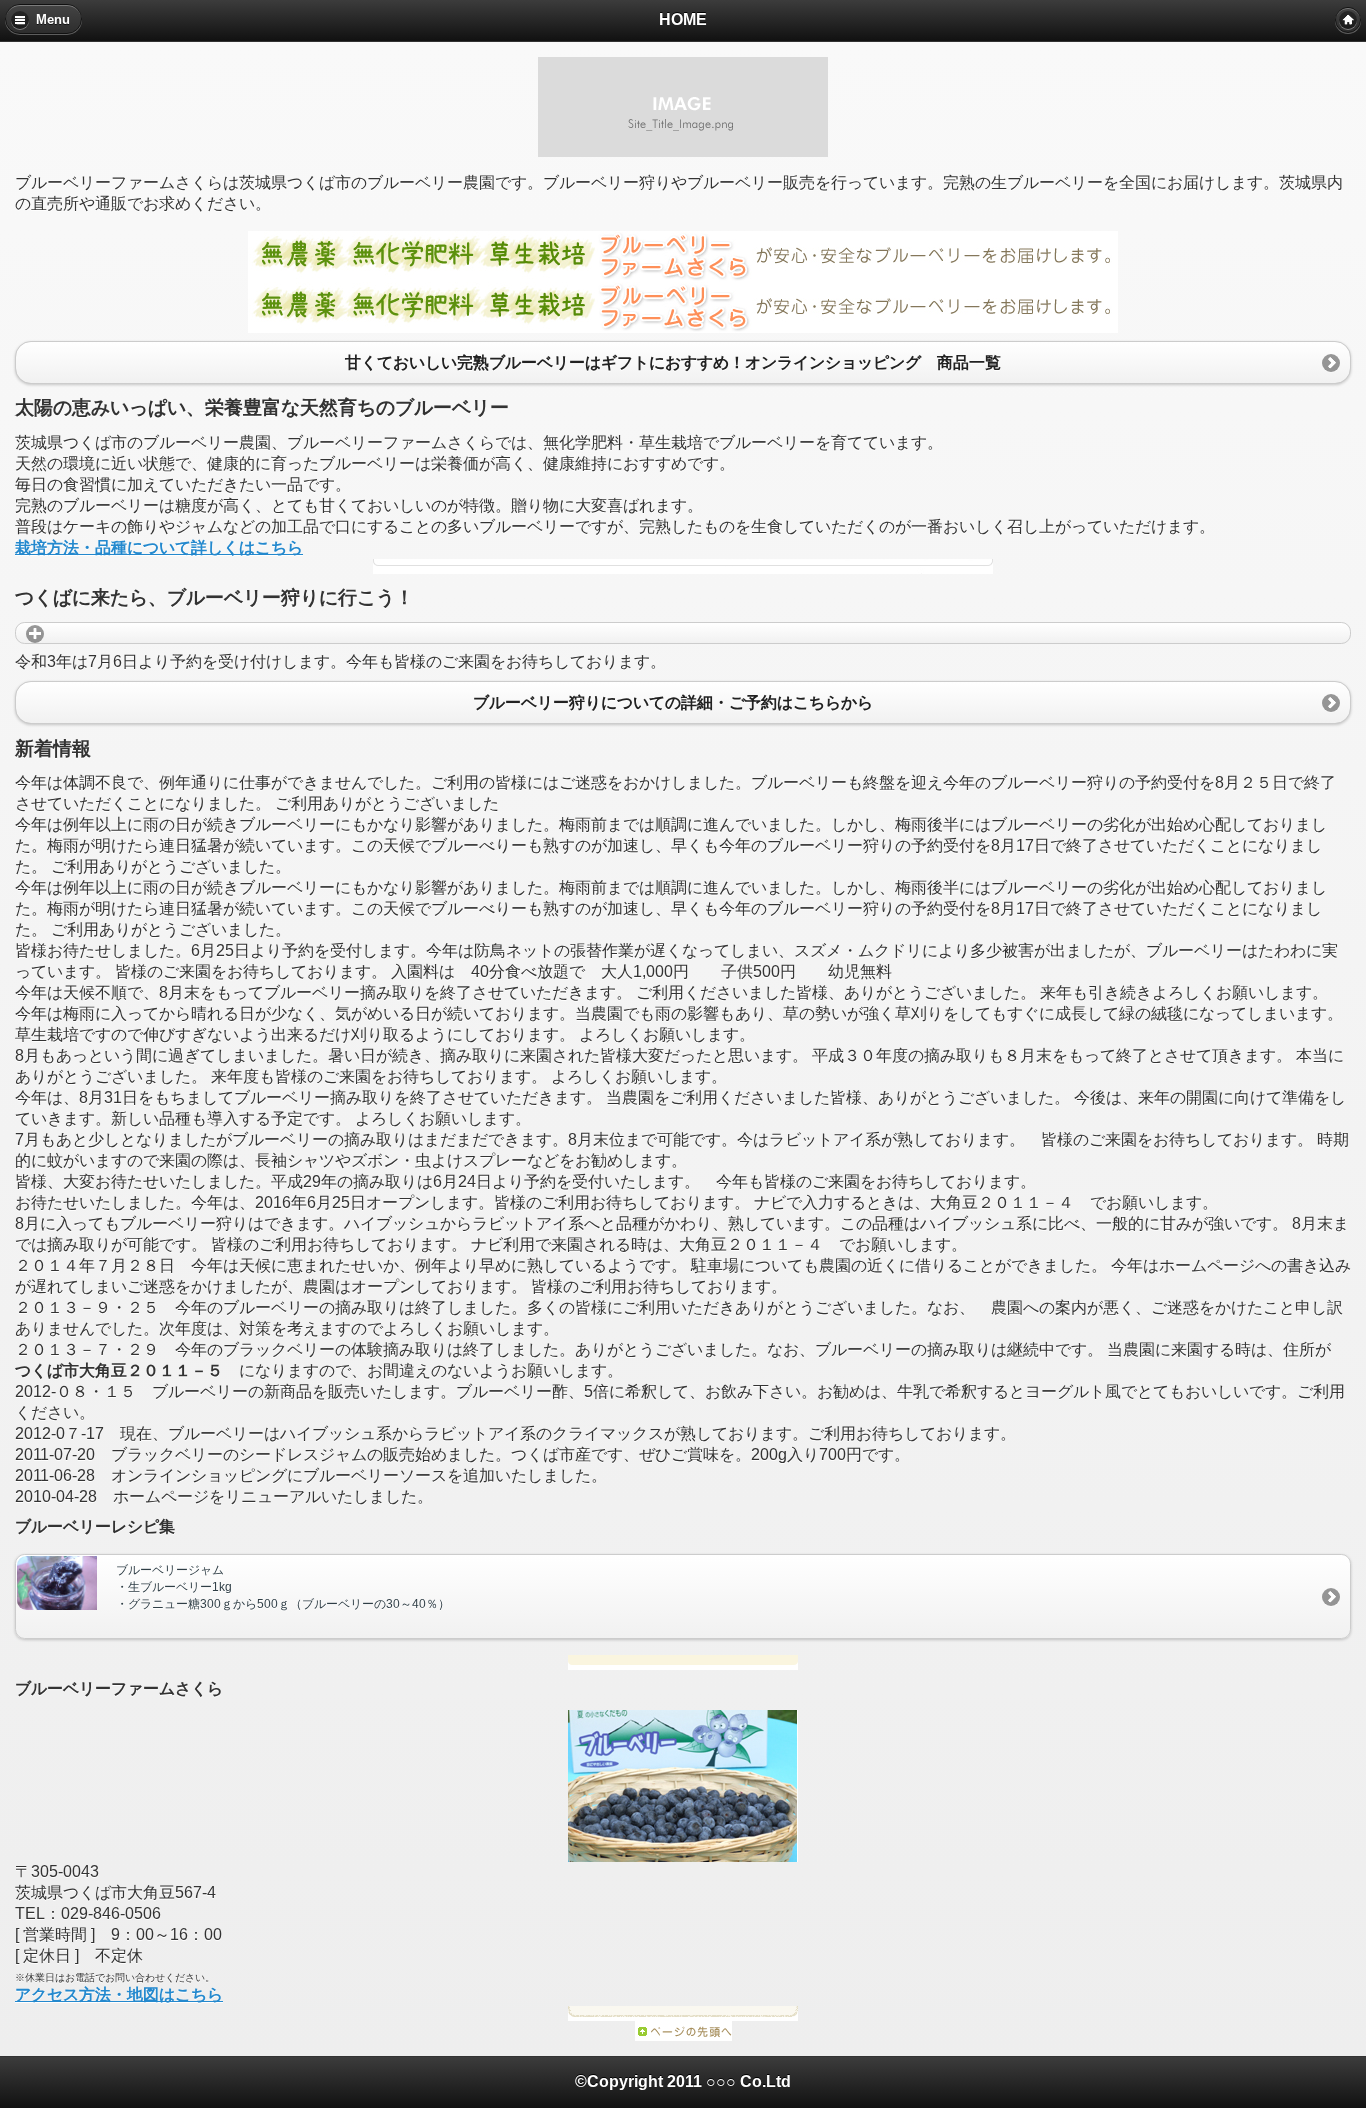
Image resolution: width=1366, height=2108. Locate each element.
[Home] (1348, 20)
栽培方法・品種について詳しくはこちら (159, 547)
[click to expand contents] (683, 633)
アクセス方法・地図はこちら (119, 1994)
